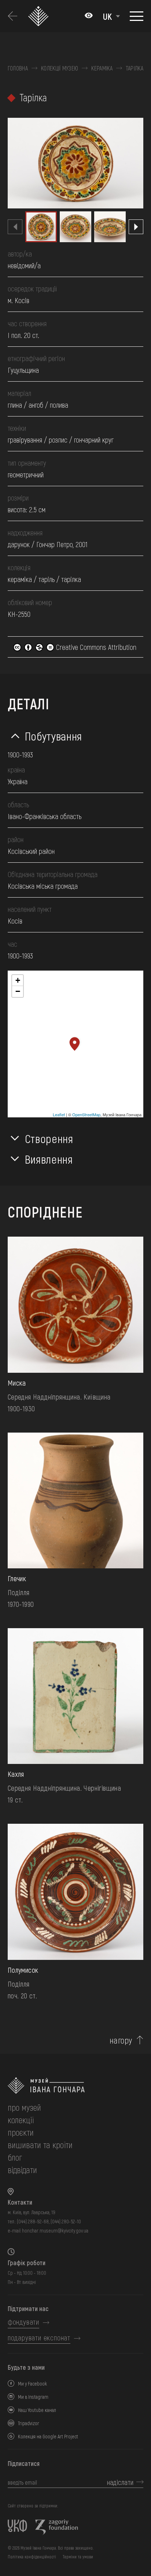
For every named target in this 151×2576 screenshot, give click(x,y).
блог (15, 2157)
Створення (49, 1138)
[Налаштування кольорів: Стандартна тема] (89, 16)
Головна (18, 68)
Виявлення (49, 1159)
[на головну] (75, 2086)
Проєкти (21, 2132)
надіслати (120, 2482)
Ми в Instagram (33, 2397)
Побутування (54, 736)
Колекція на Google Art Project (48, 2436)
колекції (21, 2120)
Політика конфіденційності (32, 2557)
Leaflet (59, 1114)
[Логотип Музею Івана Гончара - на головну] (40, 16)
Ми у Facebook (32, 2384)
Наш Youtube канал (37, 2410)
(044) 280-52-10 (66, 2221)
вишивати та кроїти (40, 2145)
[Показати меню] (137, 16)
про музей (24, 2107)
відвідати (22, 2170)
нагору (121, 2040)
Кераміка (102, 68)
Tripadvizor (29, 2423)
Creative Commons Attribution (95, 647)
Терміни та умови (78, 2557)
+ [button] (18, 980)
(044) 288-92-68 (33, 2221)
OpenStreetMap (86, 1114)
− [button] (18, 991)
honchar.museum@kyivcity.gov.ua (55, 2231)
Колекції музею (60, 68)
